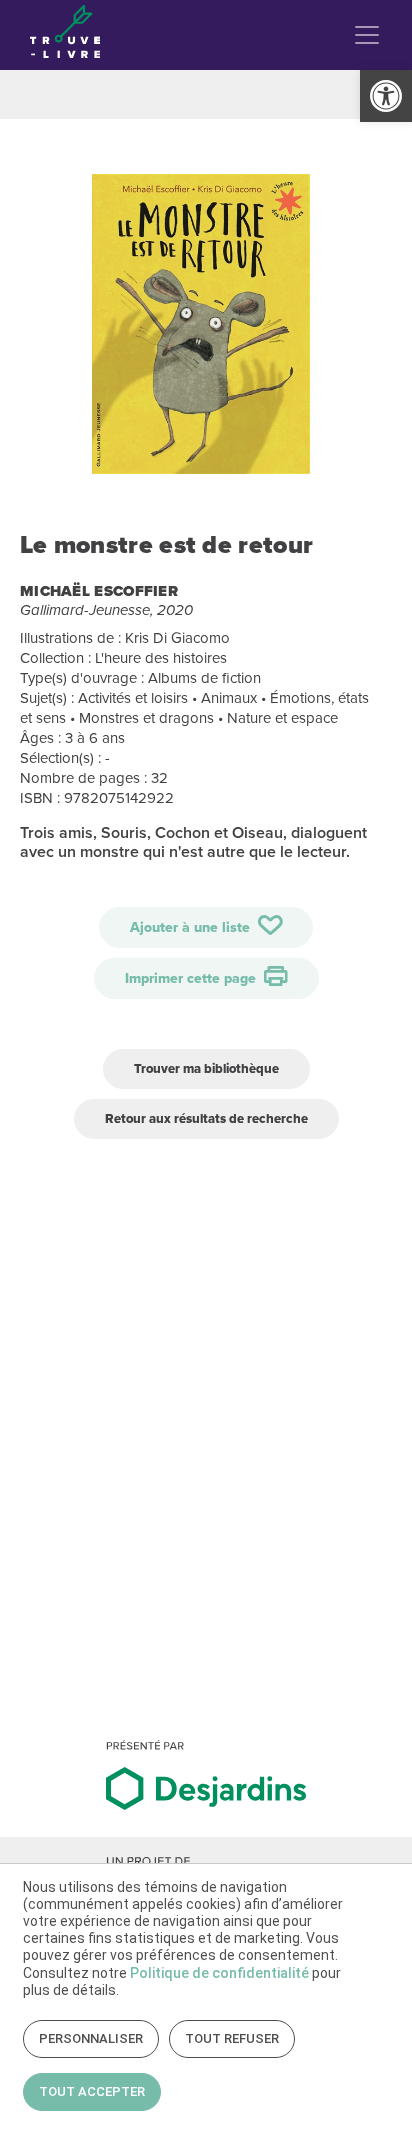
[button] (386, 96)
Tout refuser (232, 2038)
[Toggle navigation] (367, 35)
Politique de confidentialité (219, 1973)
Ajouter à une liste (192, 927)
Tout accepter (92, 2091)
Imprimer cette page (192, 978)
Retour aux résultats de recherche (206, 1118)
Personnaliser (91, 2038)
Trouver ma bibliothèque (206, 1068)
